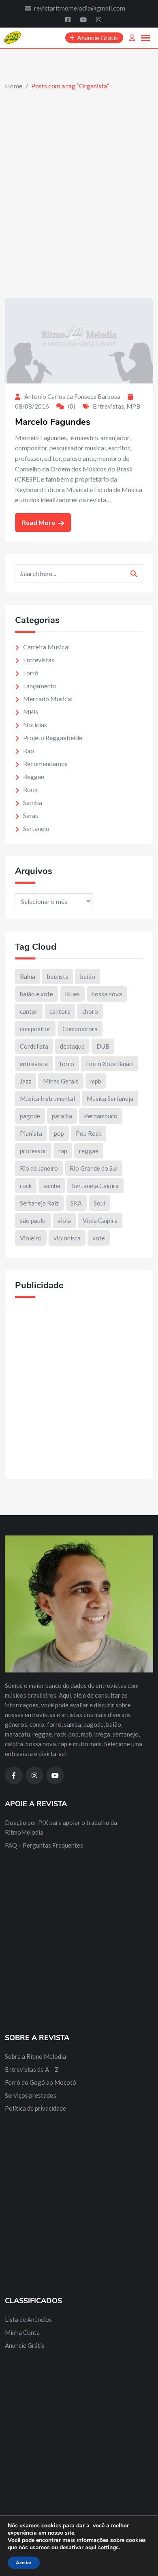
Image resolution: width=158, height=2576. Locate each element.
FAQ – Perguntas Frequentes (44, 1845)
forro (67, 1064)
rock (26, 1186)
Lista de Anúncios (28, 2319)
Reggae (34, 776)
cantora (60, 1011)
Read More (39, 522)
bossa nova (107, 994)
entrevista (34, 1064)
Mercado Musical (48, 699)
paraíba (62, 1116)
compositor (35, 1029)
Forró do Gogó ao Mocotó (41, 2082)
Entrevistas (108, 406)
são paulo (33, 1221)
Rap (29, 751)
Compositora (80, 1029)
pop (59, 1133)
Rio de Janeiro (39, 1168)
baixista (58, 976)
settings (108, 2548)
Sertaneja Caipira (95, 1186)
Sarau (31, 815)
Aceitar (24, 2563)
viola (64, 1221)
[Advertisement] (79, 182)
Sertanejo (36, 828)
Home (14, 86)
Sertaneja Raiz (39, 1203)
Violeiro (31, 1238)
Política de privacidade (35, 2108)
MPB (133, 406)
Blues (72, 994)
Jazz (26, 1081)
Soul (99, 1203)
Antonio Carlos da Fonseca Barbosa (72, 396)
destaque (72, 1046)
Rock (30, 789)
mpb (96, 1081)
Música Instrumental (47, 1098)
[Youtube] (84, 19)
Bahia (28, 976)
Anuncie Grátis (25, 2345)
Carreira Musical (46, 647)
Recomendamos (45, 763)
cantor (29, 1011)
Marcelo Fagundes (53, 422)
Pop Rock (89, 1133)
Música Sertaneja (110, 1098)
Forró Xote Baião (109, 1064)
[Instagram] (99, 19)
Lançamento (40, 686)
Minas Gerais (61, 1081)
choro (90, 1011)
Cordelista (34, 1046)
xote (99, 1238)
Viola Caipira (100, 1221)
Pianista (31, 1133)
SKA (76, 1203)
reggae (89, 1151)
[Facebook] (68, 19)
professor (33, 1151)
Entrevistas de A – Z (32, 2069)
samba (52, 1186)
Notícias (35, 725)
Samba (33, 802)
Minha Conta (22, 2332)
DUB (103, 1046)
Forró (31, 673)
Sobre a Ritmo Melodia (35, 2056)
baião (88, 976)
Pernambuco (101, 1116)
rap (63, 1151)
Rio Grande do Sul (94, 1168)
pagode (30, 1116)
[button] (145, 38)
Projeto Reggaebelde (53, 738)
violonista (67, 1238)
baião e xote (36, 994)
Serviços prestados (31, 2095)
